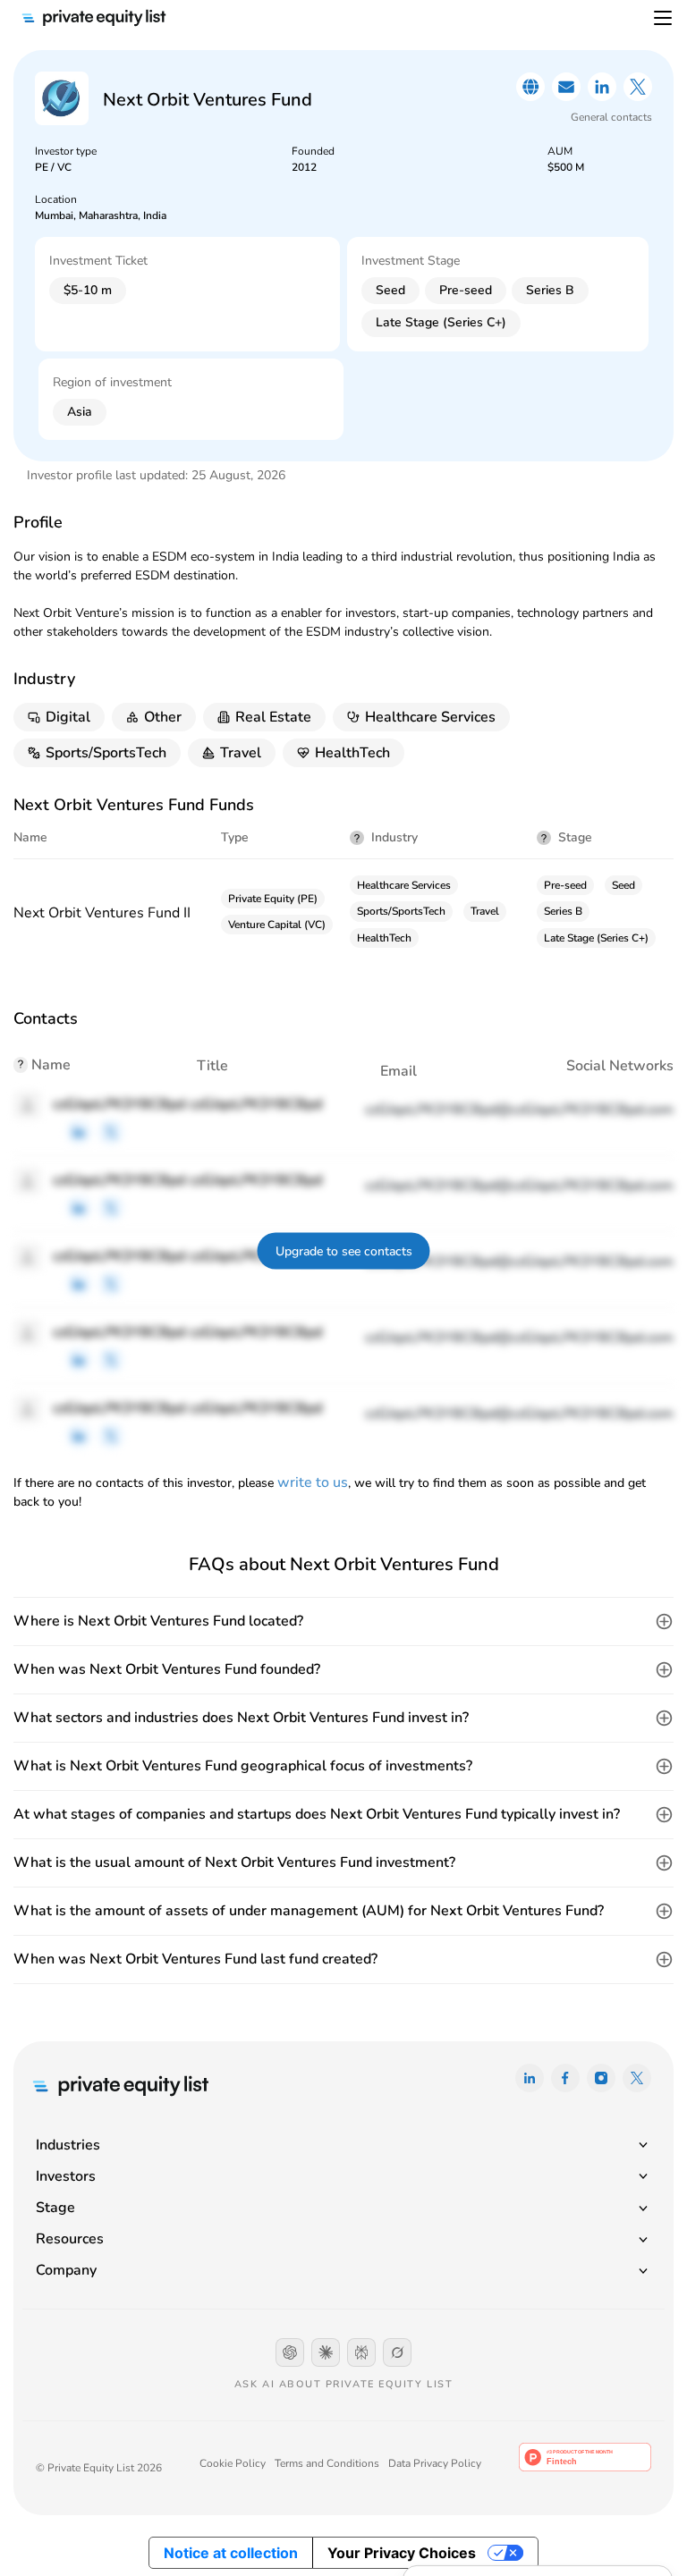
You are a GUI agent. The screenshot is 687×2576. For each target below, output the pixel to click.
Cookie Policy (233, 2463)
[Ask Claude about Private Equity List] (326, 2352)
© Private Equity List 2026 (99, 2468)
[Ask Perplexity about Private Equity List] (361, 2352)
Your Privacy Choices (402, 2553)
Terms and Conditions (327, 2463)
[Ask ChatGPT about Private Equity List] (290, 2352)
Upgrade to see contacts (344, 1251)
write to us (313, 1482)
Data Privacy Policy (435, 2463)
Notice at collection (231, 2553)
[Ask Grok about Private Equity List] (397, 2352)
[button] (343, 1622)
